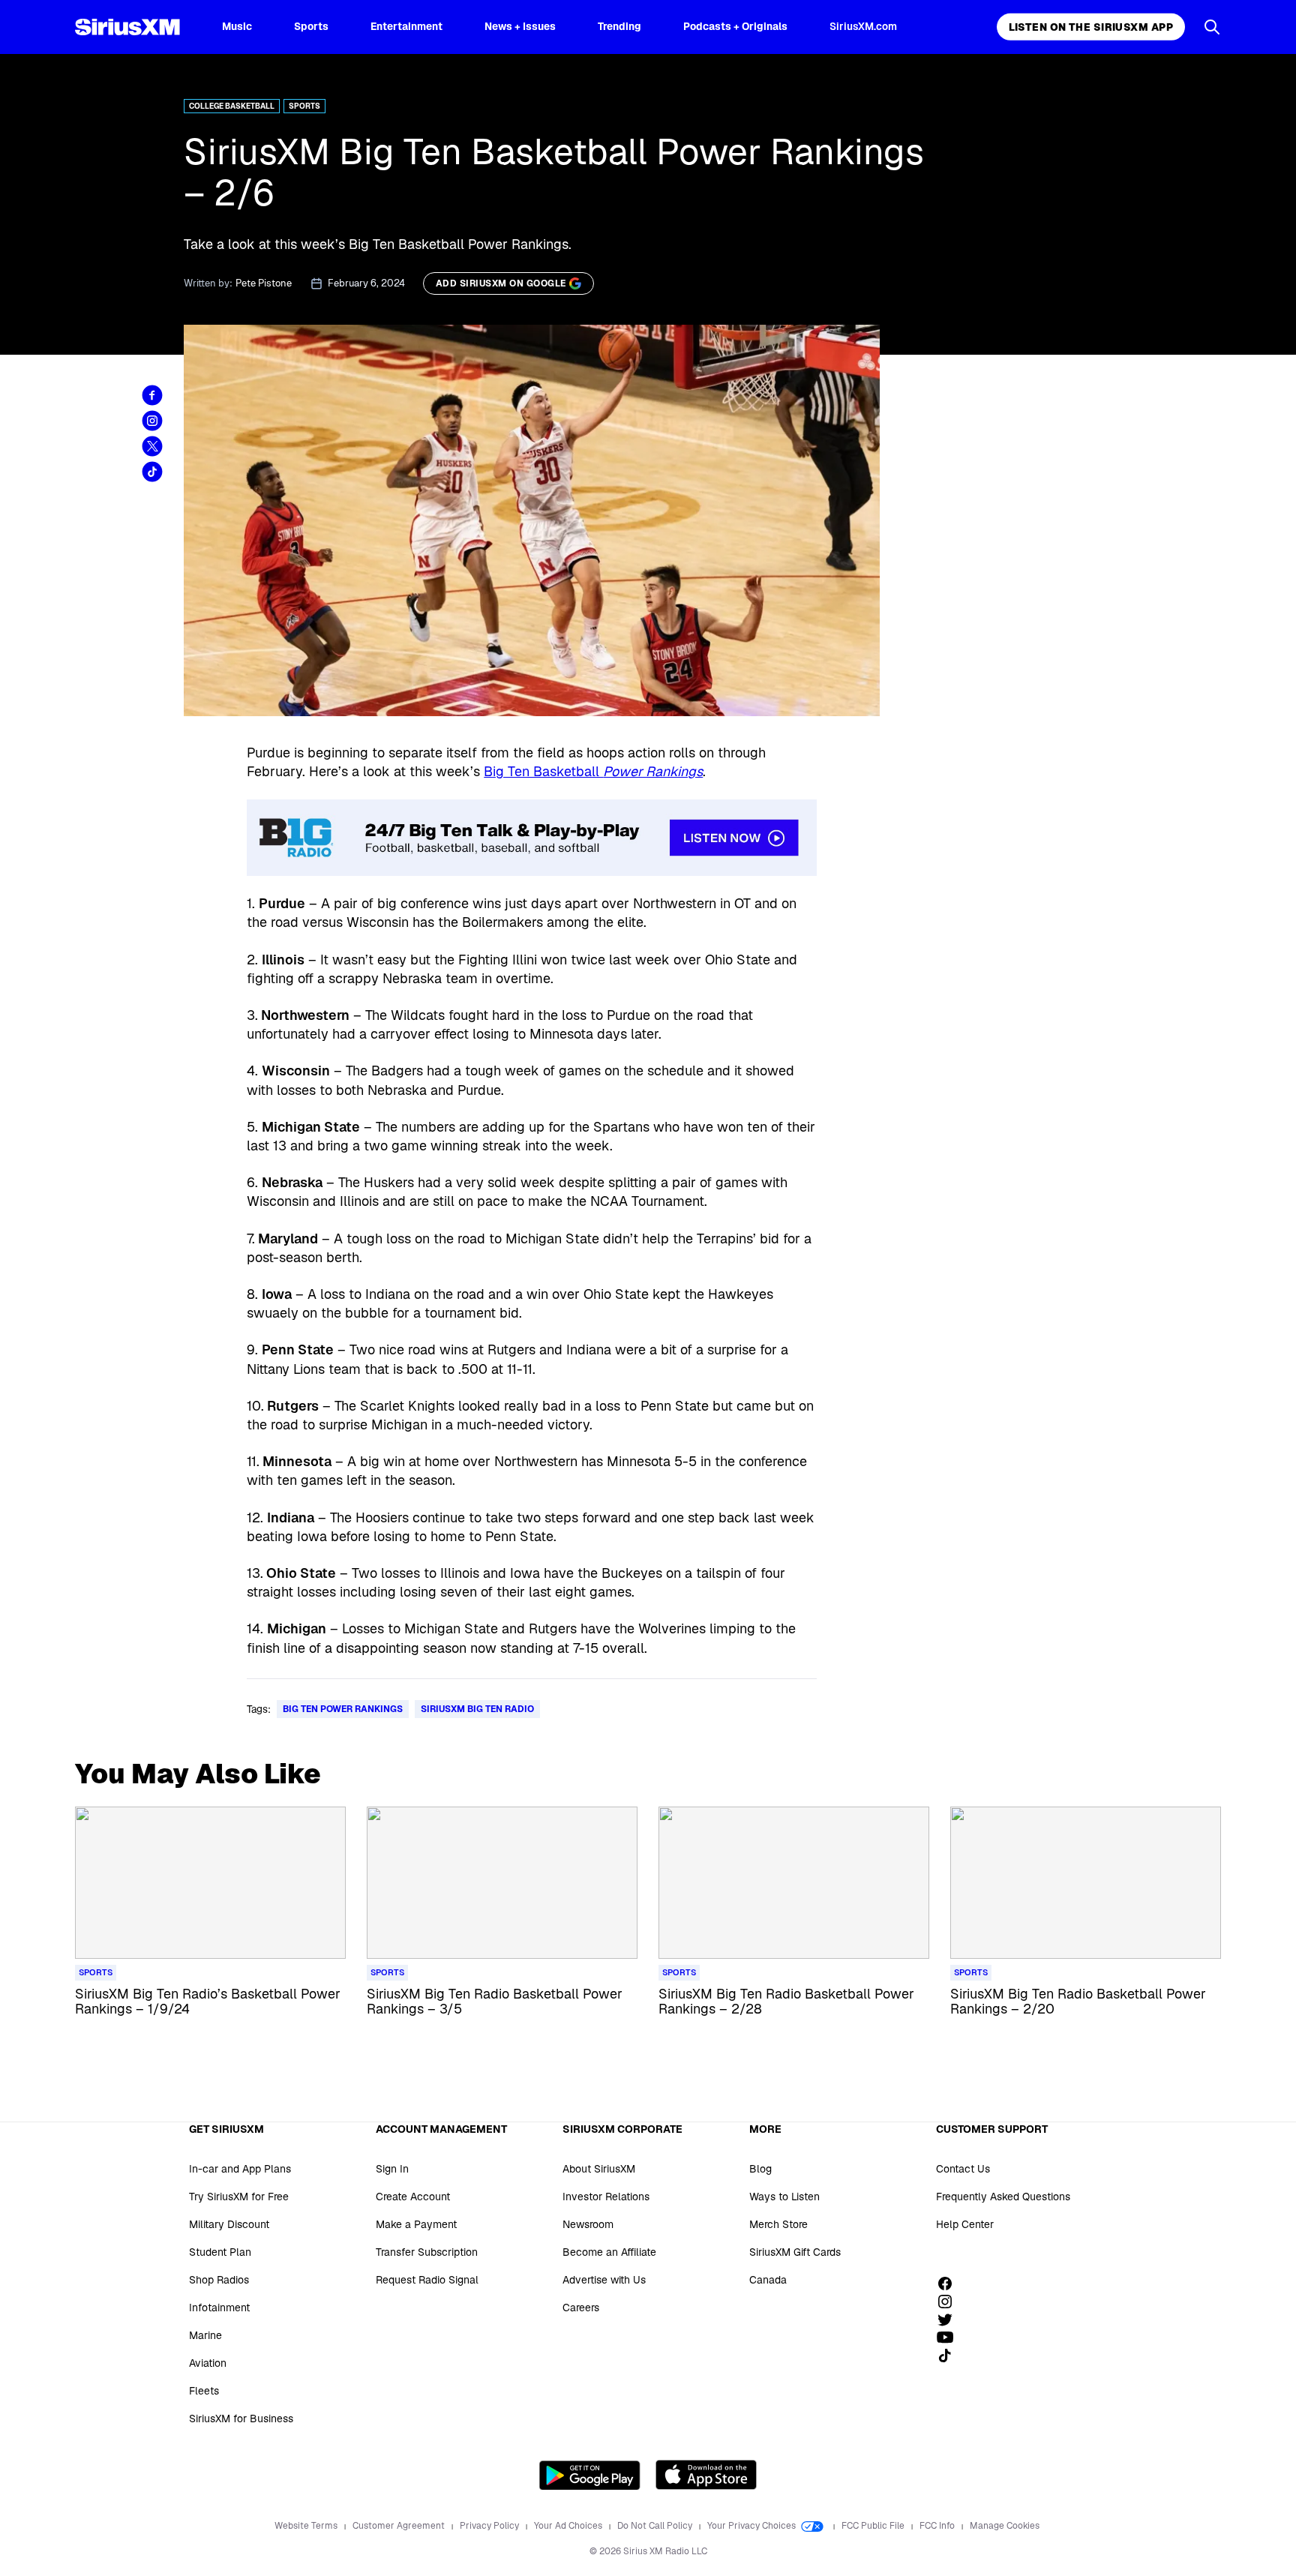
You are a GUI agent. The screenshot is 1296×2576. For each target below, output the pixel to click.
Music (237, 26)
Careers (581, 2308)
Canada (768, 2280)
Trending (619, 26)
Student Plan (220, 2252)
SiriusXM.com (863, 26)
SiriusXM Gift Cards (795, 2252)
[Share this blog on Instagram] (152, 421)
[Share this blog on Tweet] (152, 446)
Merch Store (778, 2224)
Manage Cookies (1005, 2526)
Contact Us (963, 2169)
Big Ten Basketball (593, 771)
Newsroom (588, 2224)
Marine (205, 2335)
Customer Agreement (400, 2526)
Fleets (204, 2391)
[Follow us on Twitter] (950, 2320)
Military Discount (229, 2224)
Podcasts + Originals (735, 26)
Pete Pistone (264, 283)
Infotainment (219, 2308)
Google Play (590, 2475)
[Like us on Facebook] (950, 2284)
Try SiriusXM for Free (239, 2197)
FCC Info (938, 2526)
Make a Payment (416, 2224)
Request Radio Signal (427, 2280)
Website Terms (307, 2526)
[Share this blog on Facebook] (152, 395)
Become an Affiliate (609, 2252)
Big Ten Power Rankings (343, 1709)
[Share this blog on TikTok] (152, 472)
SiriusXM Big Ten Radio (477, 1709)
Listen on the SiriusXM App (1091, 27)
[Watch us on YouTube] (950, 2338)
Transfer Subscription (427, 2252)
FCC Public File (874, 2526)
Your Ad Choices (569, 2526)
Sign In (392, 2169)
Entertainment (406, 26)
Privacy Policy (490, 2526)
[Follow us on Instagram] (950, 2302)
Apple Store (706, 2475)
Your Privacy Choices (753, 2526)
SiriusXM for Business (241, 2419)
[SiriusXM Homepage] (127, 27)
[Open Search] (1212, 27)
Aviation (208, 2363)
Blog (760, 2169)
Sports (311, 26)
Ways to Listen (784, 2197)
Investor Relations (606, 2197)
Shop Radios (219, 2280)
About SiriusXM (599, 2169)
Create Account (413, 2197)
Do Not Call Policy (656, 2526)
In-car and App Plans (240, 2169)
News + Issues (520, 26)
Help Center (965, 2224)
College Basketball (232, 106)
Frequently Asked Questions (1003, 2197)
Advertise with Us (604, 2280)
